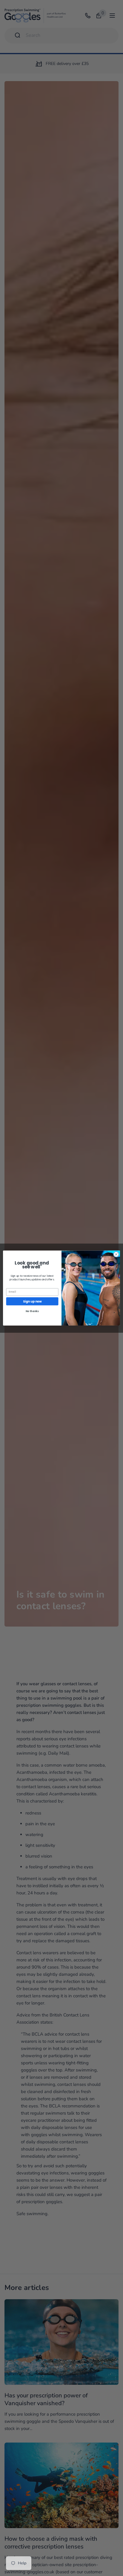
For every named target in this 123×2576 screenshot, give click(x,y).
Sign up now (32, 1301)
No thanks (32, 1311)
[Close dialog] (116, 1254)
